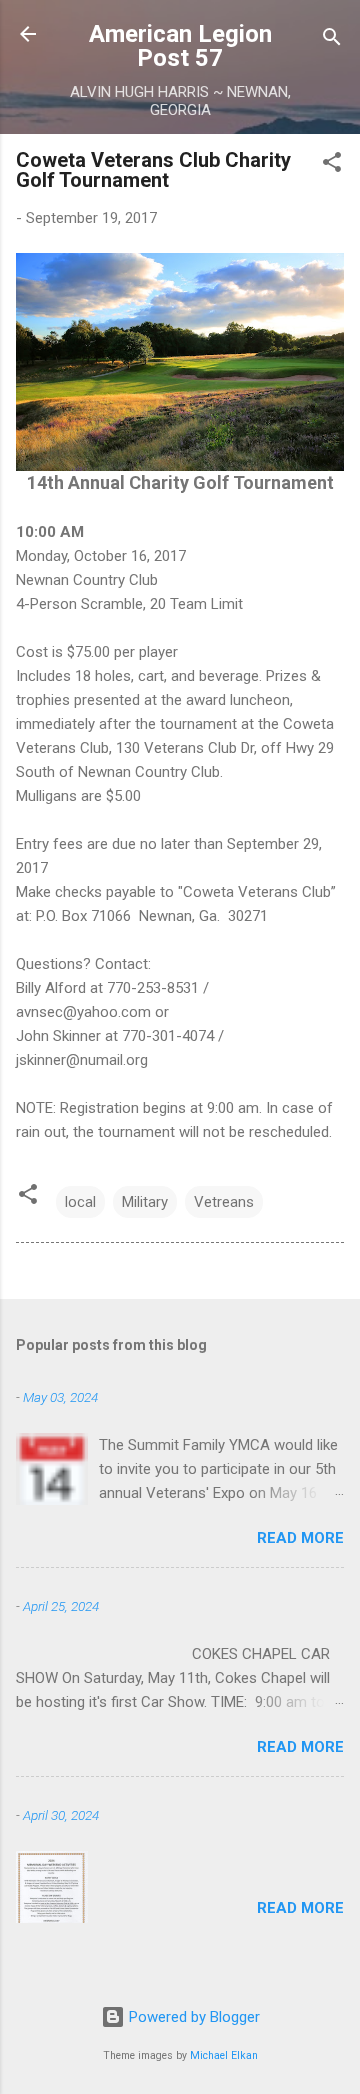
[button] (332, 165)
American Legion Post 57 (180, 46)
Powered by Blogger (192, 2017)
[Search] (332, 40)
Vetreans (224, 1202)
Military (145, 1202)
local (80, 1202)
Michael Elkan (224, 2055)
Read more (300, 1538)
